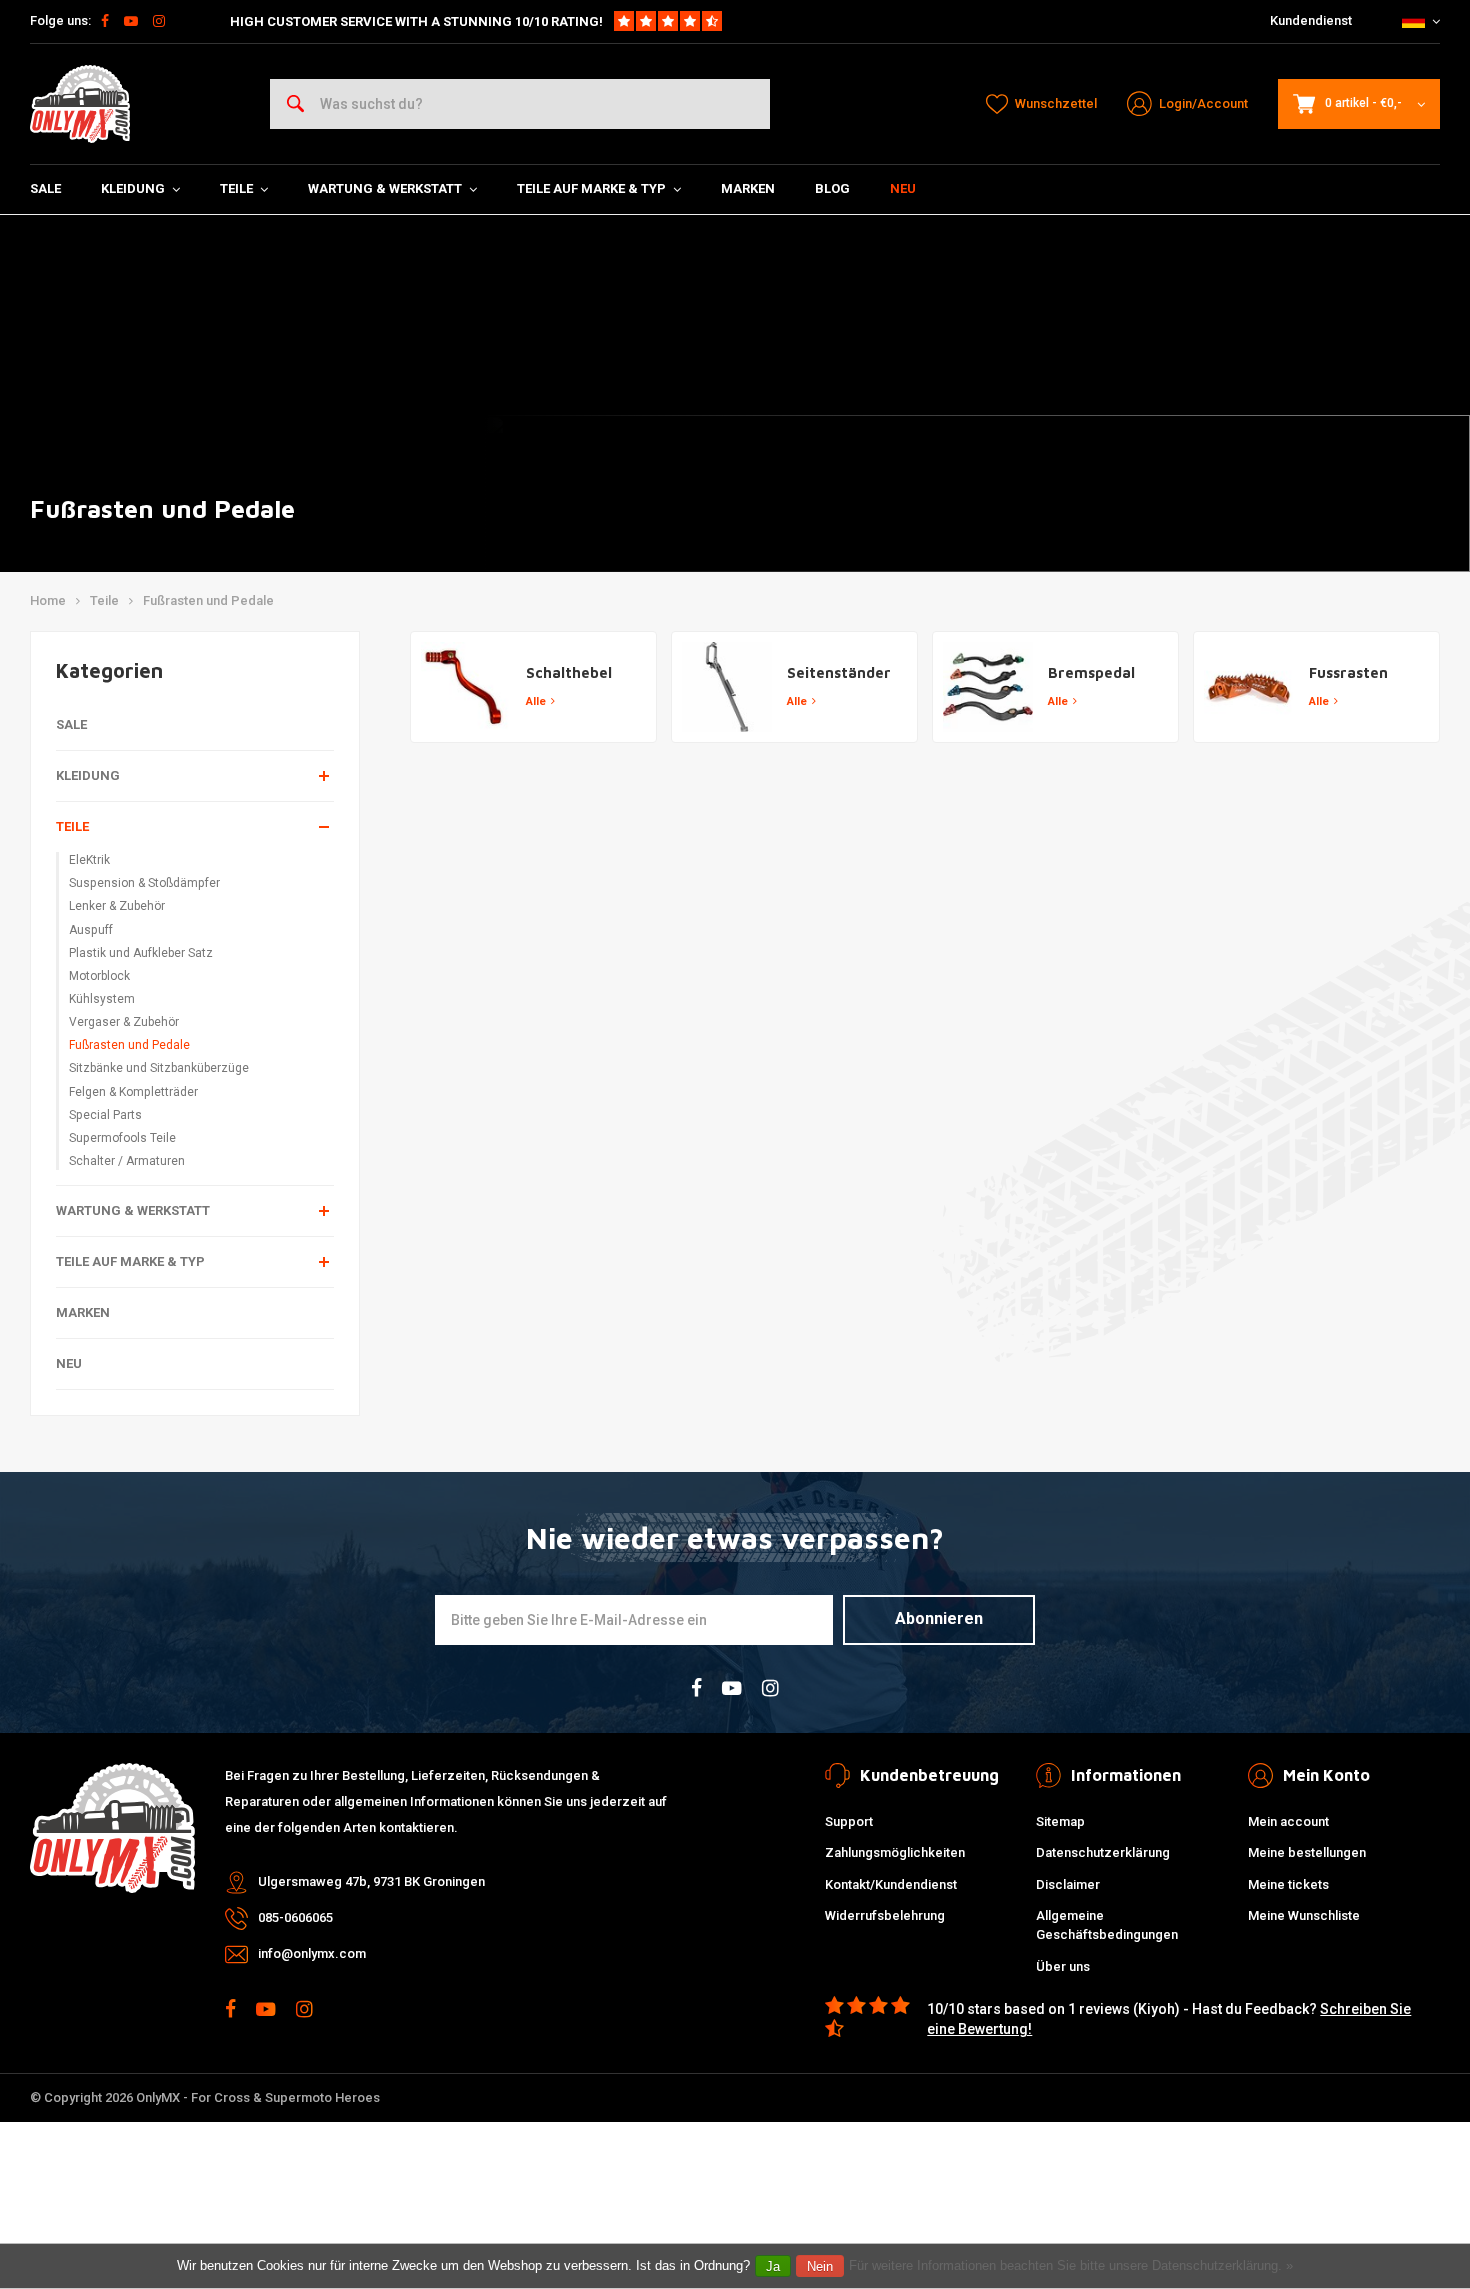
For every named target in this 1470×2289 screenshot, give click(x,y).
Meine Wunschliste (1304, 1915)
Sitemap (1060, 1821)
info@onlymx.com (312, 1953)
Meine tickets (1288, 1884)
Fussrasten (1348, 672)
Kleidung (133, 188)
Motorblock (99, 976)
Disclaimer (1068, 1884)
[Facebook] (105, 21)
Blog (832, 188)
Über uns (1063, 1966)
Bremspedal (1091, 672)
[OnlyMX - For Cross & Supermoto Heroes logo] (80, 104)
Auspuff (91, 930)
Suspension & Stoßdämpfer (144, 883)
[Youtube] (131, 21)
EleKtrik (89, 860)
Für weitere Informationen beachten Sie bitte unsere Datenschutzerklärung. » (1071, 2265)
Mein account (1288, 1821)
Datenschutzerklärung (1103, 1852)
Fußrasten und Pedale (208, 600)
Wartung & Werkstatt (385, 188)
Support (849, 1821)
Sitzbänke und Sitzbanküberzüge (159, 1068)
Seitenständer (839, 672)
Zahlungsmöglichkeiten (895, 1852)
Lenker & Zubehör (117, 906)
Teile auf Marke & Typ (591, 188)
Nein (820, 2266)
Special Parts (105, 1115)
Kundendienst (1311, 20)
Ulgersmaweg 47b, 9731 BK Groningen (371, 1881)
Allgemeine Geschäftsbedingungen (1107, 1925)
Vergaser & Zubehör (124, 1022)
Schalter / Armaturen (127, 1161)
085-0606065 (295, 1917)
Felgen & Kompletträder (133, 1092)
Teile (236, 188)
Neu (903, 188)
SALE (45, 188)
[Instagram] (159, 21)
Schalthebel (569, 672)
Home (48, 600)
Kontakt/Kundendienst (891, 1884)
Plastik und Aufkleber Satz (141, 953)
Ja (773, 2266)
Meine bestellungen (1307, 1852)
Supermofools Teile (122, 1138)
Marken (748, 188)
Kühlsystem (102, 999)
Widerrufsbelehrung (885, 1915)
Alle (536, 701)
